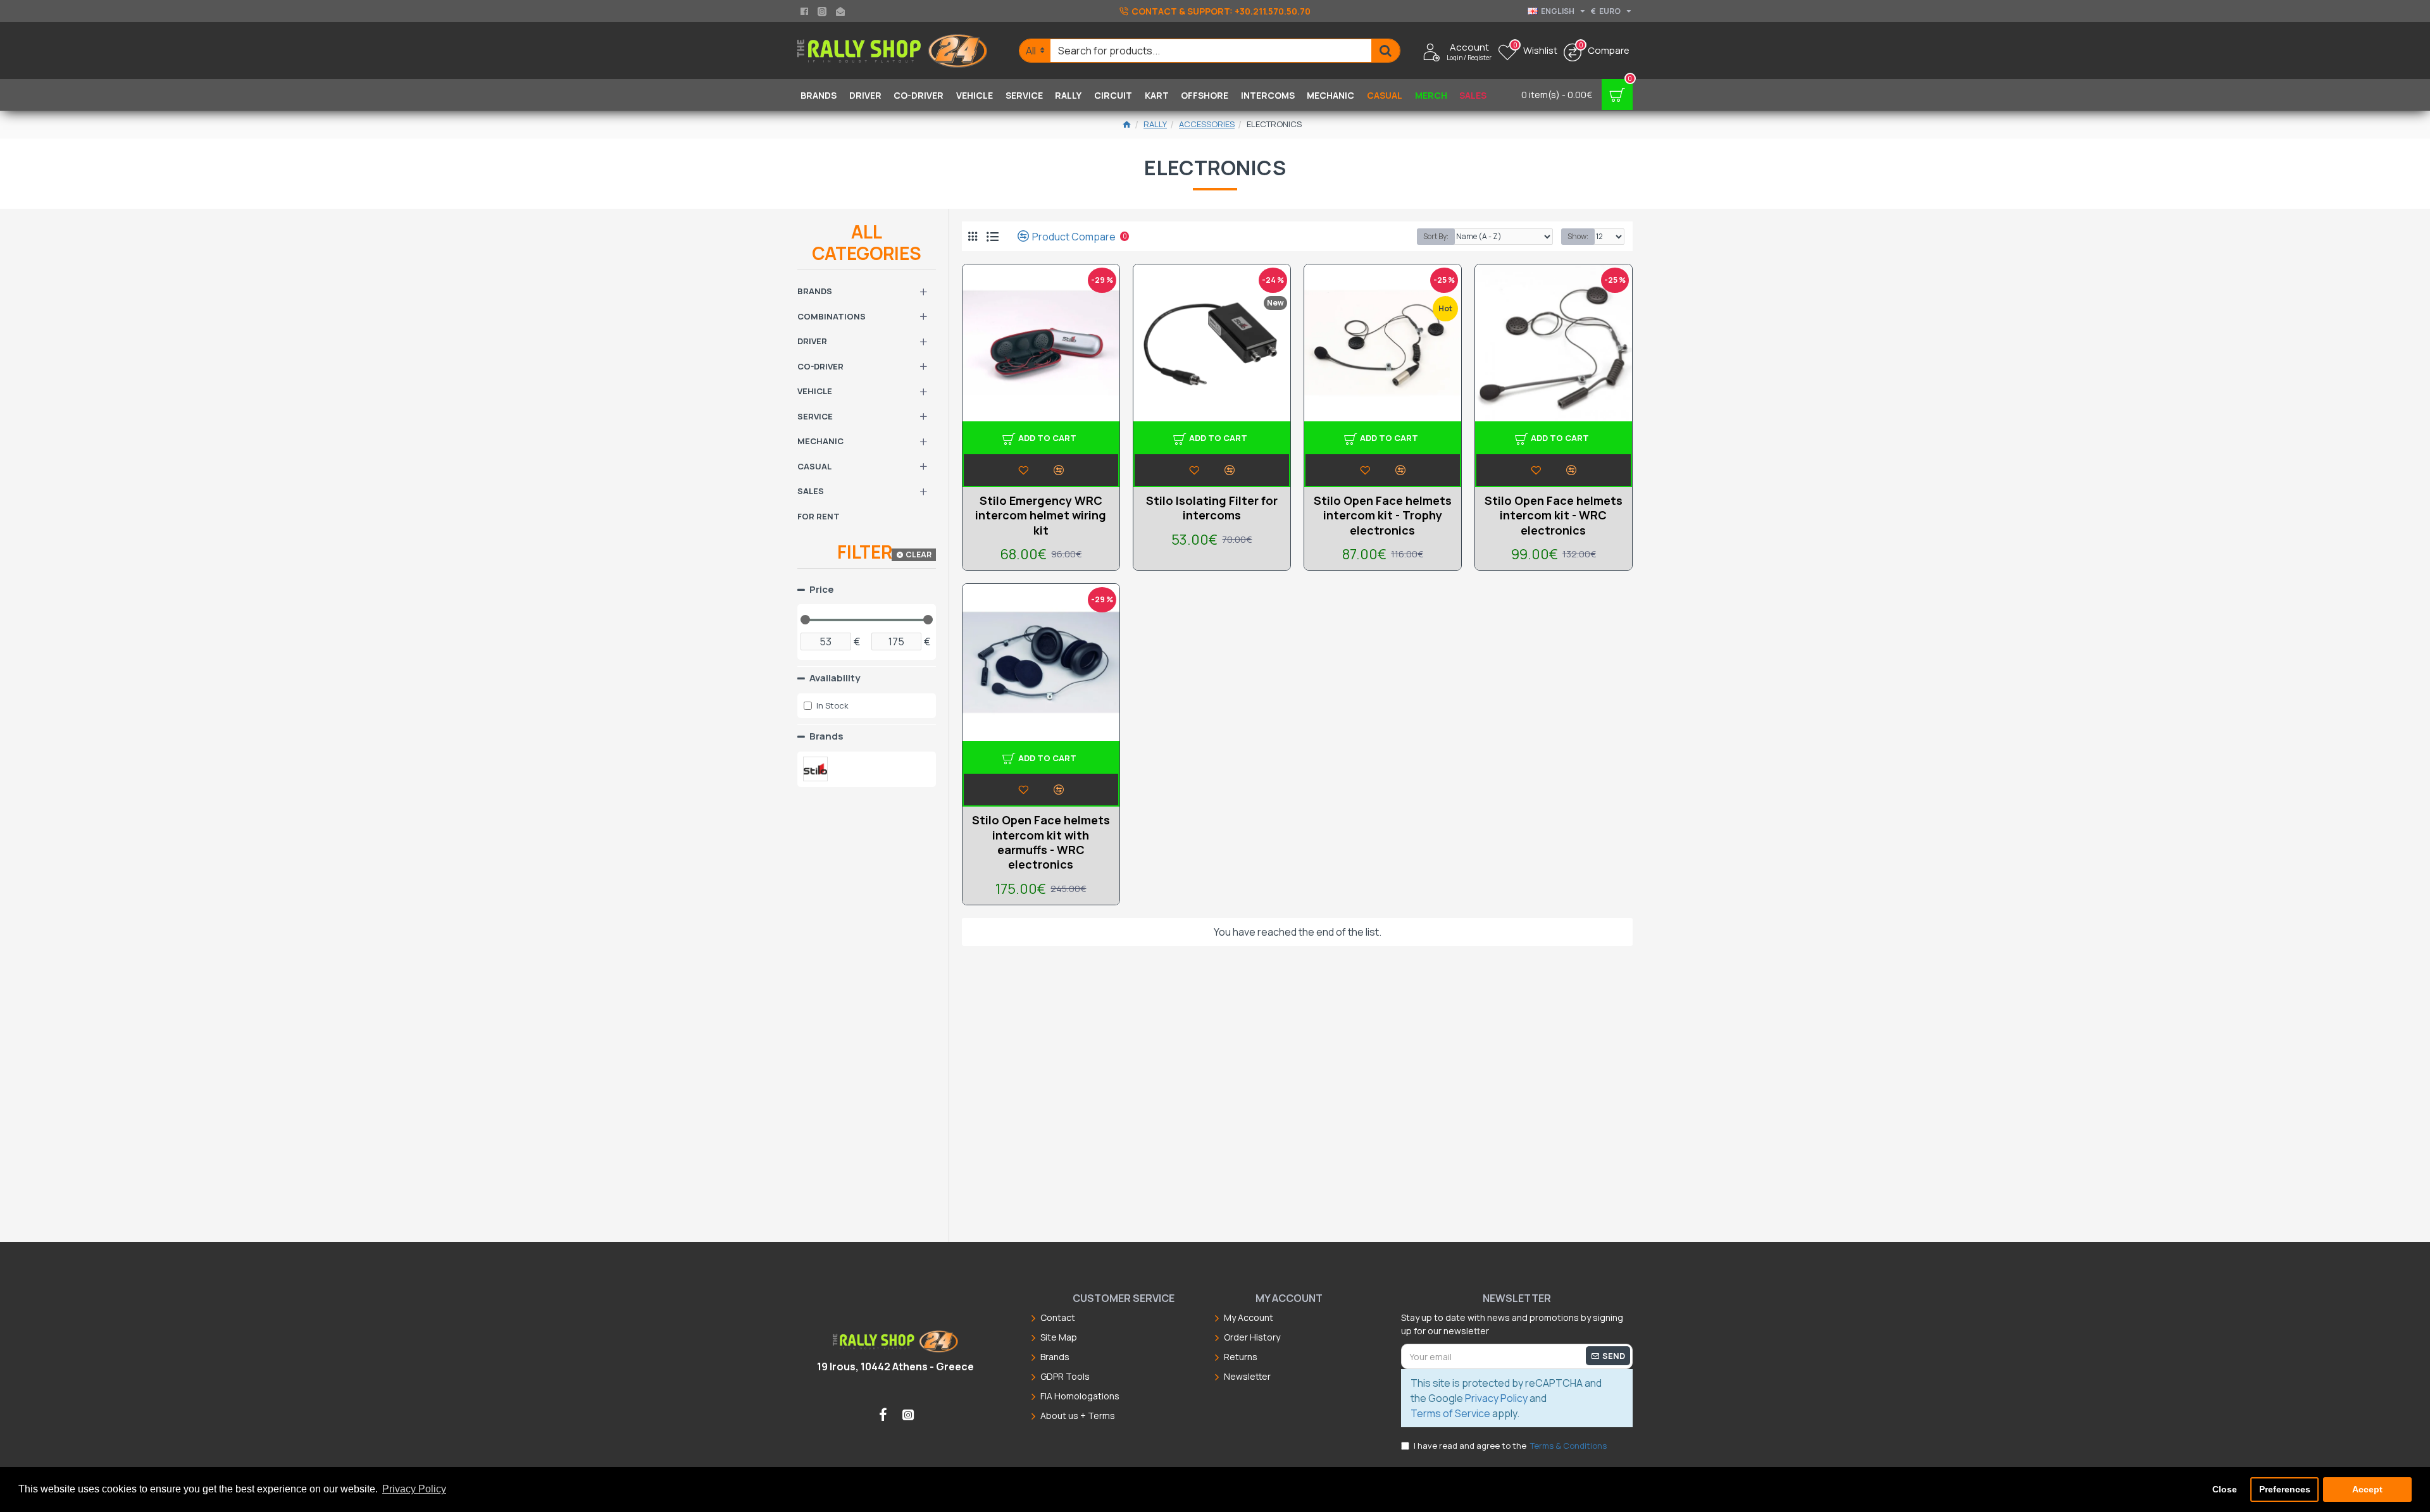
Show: (1578, 236)
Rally (1155, 124)
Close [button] (2225, 1489)
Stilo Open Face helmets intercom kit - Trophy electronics (1383, 516)
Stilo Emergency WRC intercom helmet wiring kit (1041, 516)
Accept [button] (2367, 1489)
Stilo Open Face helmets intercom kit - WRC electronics (1554, 516)
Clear (919, 555)
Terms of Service (1450, 1413)
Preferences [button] (2285, 1489)
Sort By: (1436, 236)
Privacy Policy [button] (414, 1489)
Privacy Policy (1496, 1398)
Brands (826, 736)
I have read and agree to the (1510, 1446)
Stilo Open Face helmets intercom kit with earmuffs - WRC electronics (1041, 842)
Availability (835, 678)
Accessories (1207, 124)
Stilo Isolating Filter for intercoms (1212, 508)
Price (822, 589)
